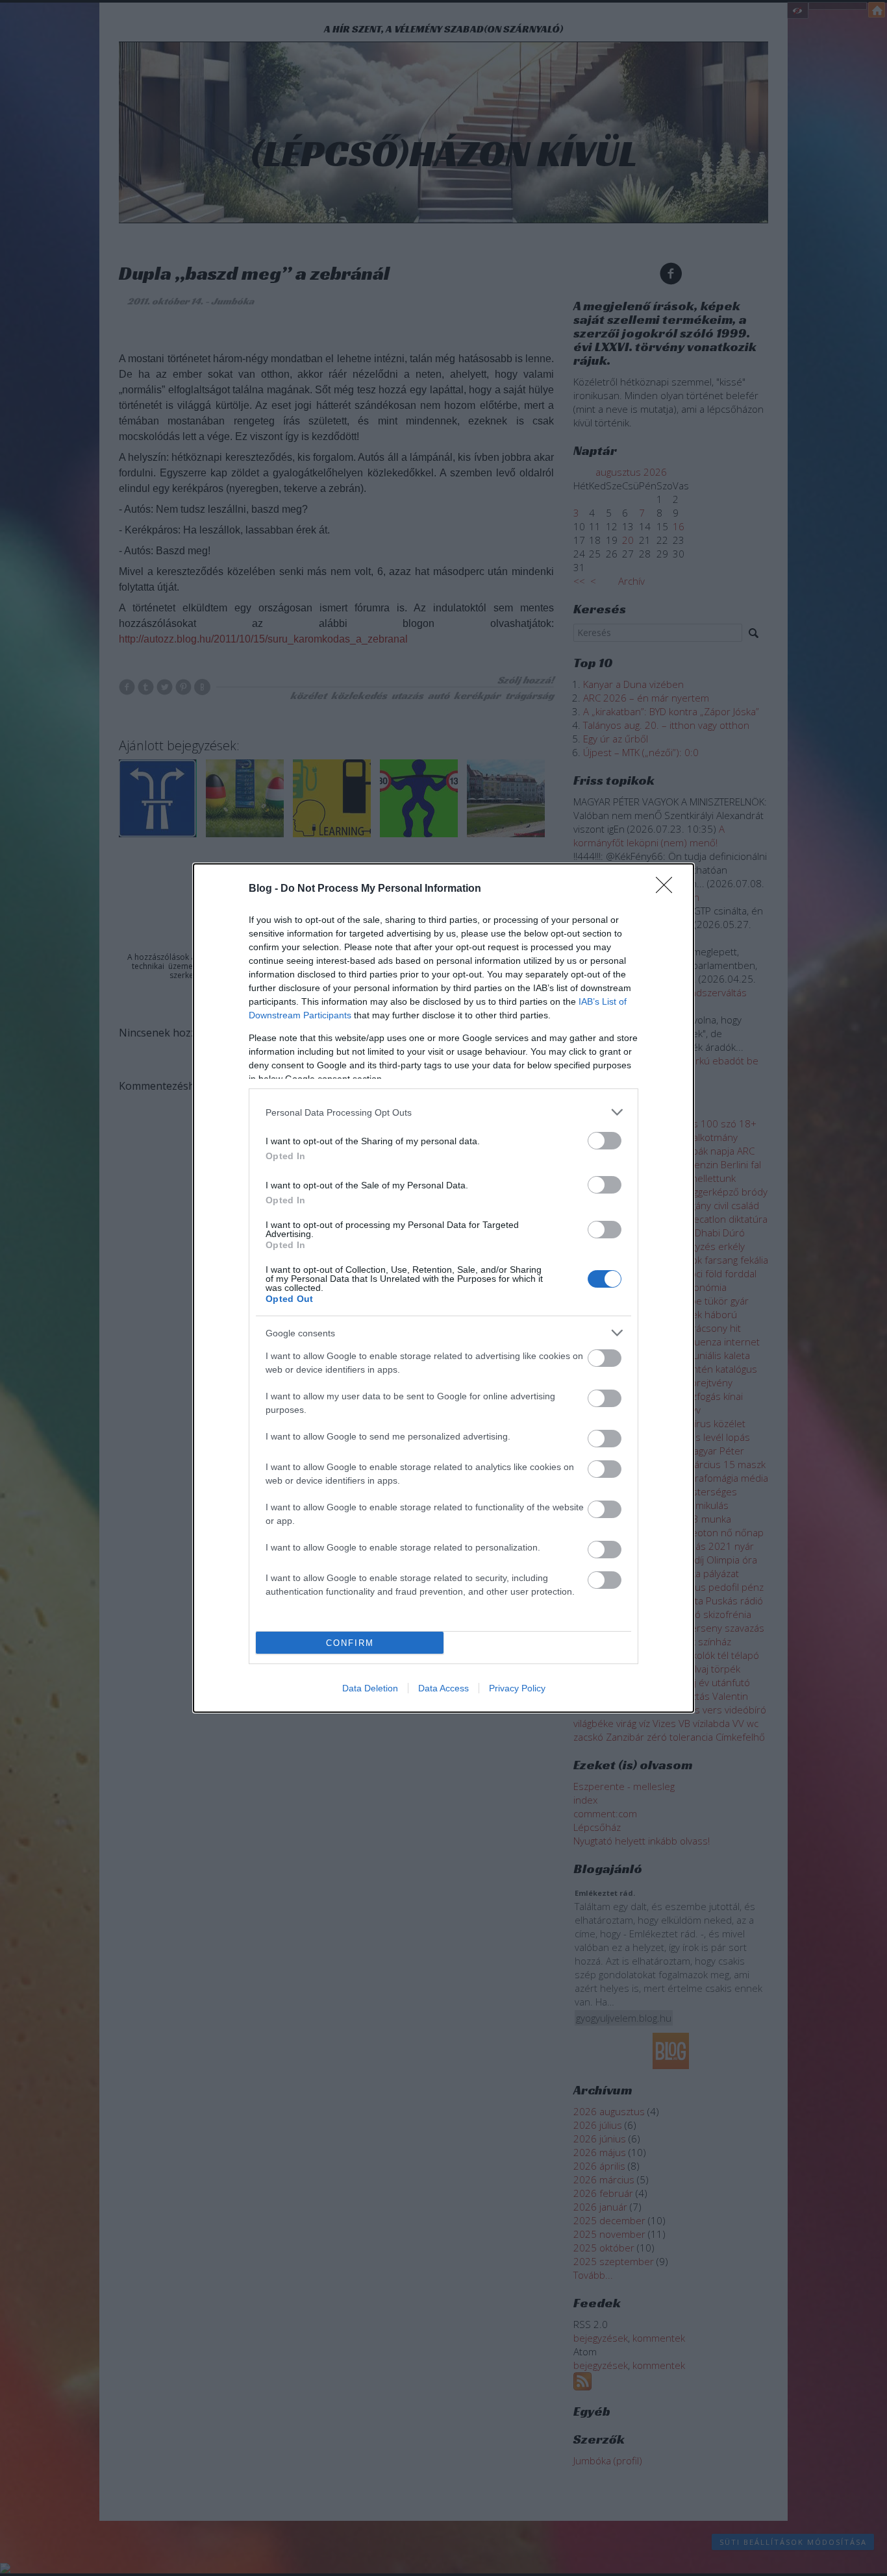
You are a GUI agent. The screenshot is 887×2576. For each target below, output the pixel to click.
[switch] (605, 1141)
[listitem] (443, 1112)
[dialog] (443, 1288)
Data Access (443, 1688)
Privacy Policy (517, 1688)
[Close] (668, 889)
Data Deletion (370, 1688)
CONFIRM (350, 1643)
